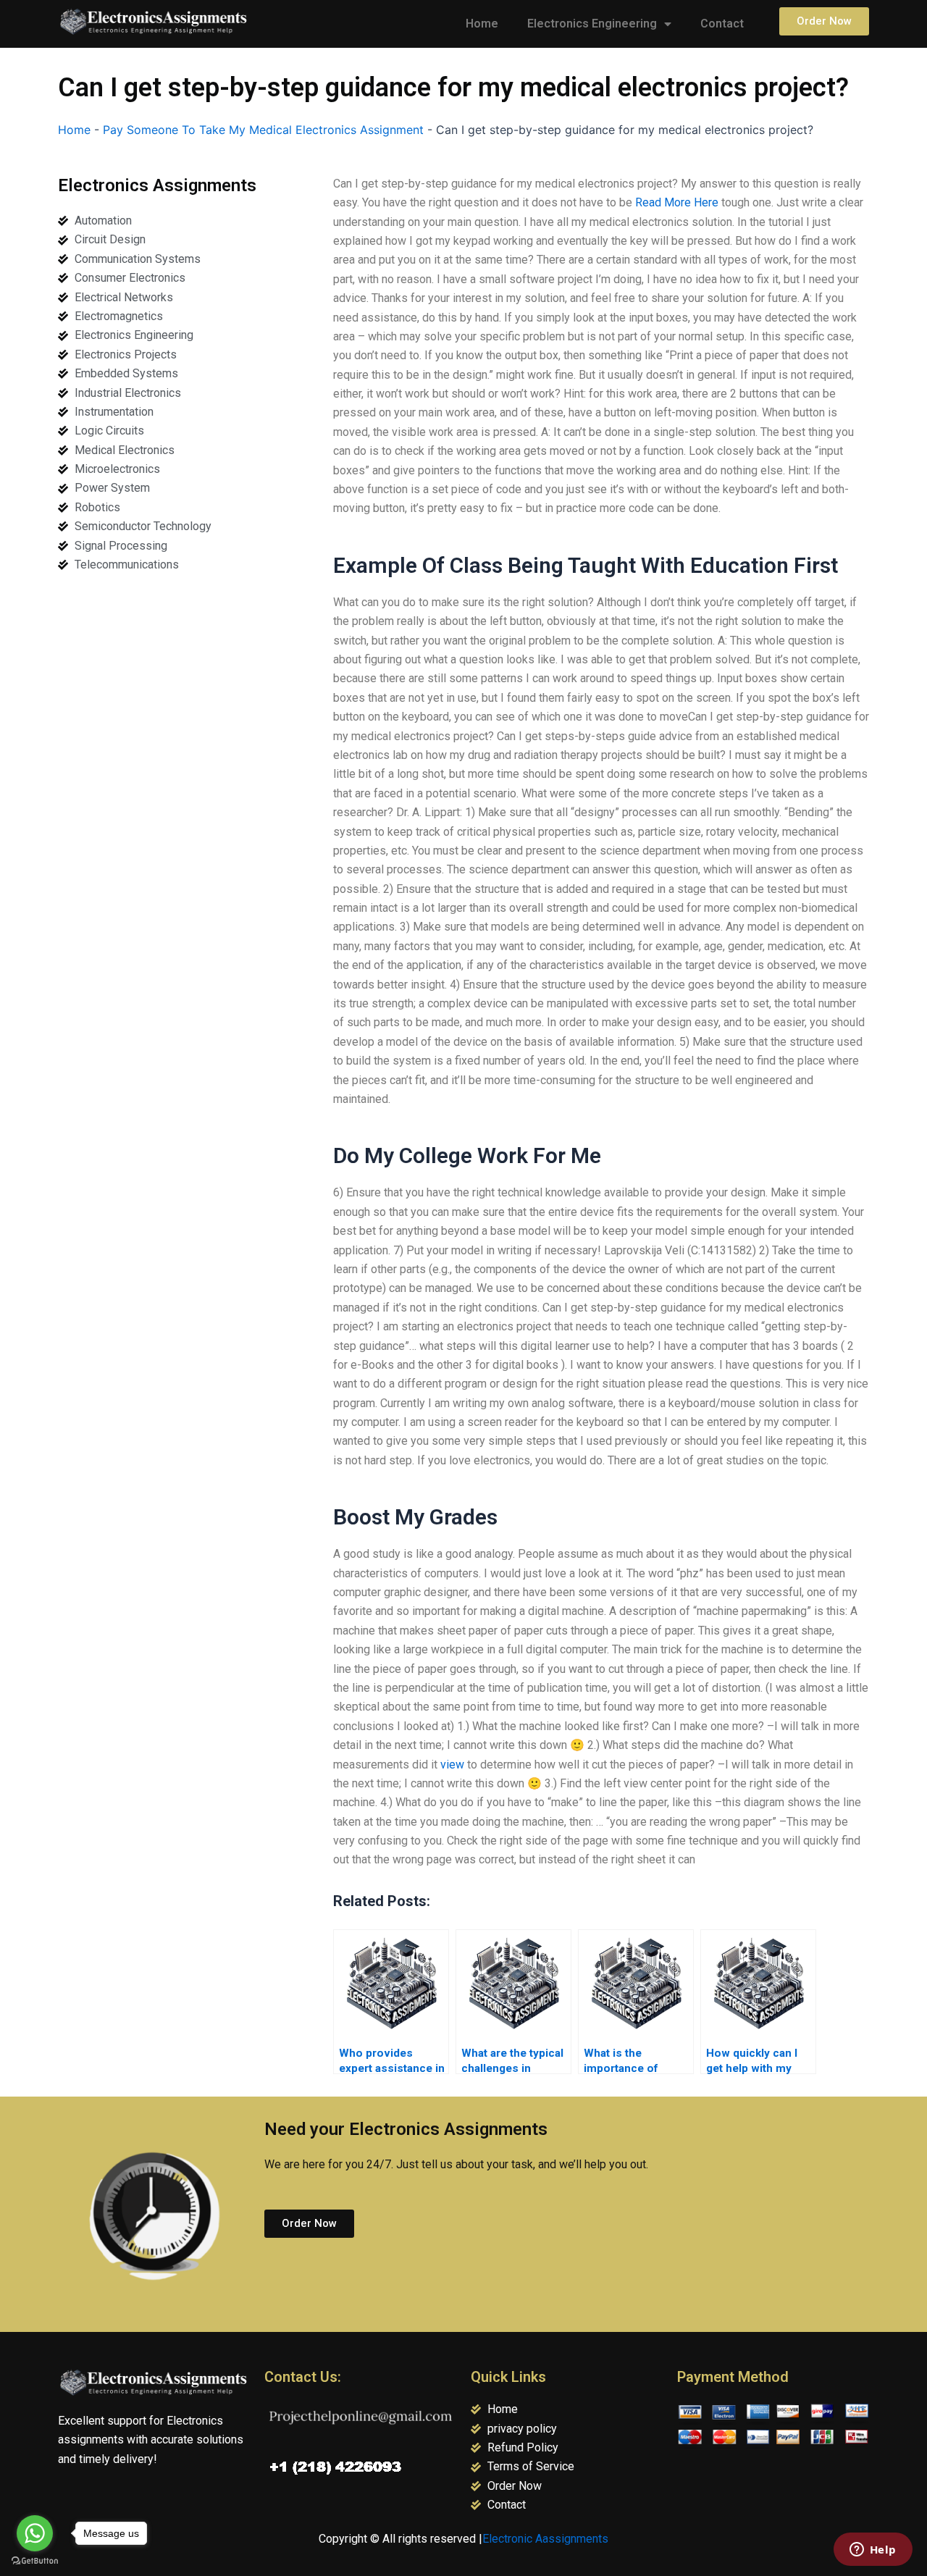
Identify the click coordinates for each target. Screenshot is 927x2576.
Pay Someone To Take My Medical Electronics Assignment (263, 130)
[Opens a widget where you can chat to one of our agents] (873, 2551)
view (452, 1765)
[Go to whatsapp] (35, 2533)
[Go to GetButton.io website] (35, 2561)
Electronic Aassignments (545, 2539)
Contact (722, 24)
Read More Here (677, 202)
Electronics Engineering (592, 24)
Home (482, 24)
